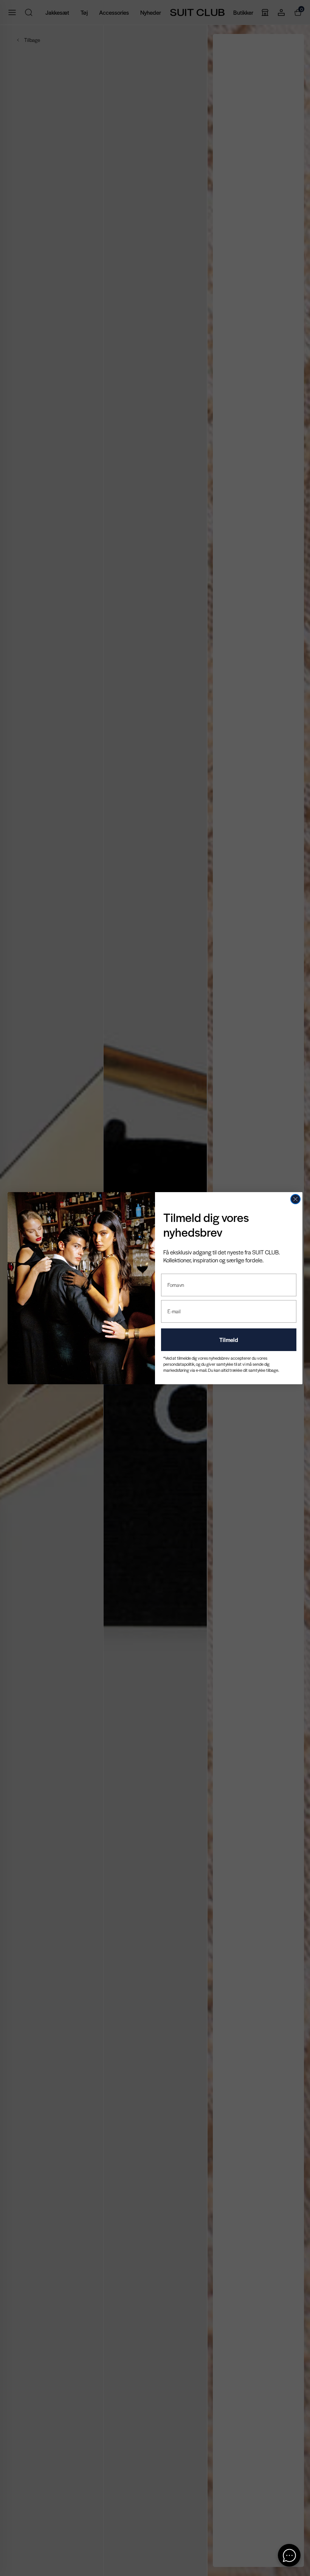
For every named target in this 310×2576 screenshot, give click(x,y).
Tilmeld (229, 1340)
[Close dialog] (295, 1199)
